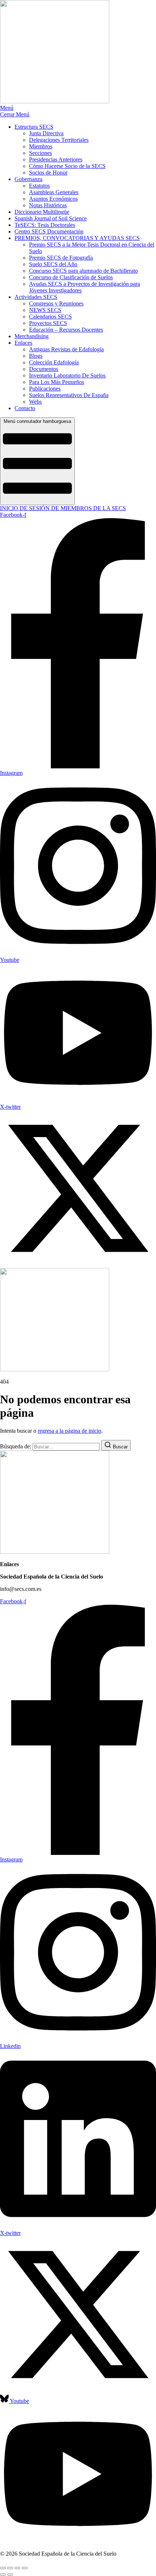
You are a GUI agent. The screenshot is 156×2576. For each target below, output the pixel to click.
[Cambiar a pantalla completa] (10, 2568)
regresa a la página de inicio (69, 1431)
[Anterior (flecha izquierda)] (3, 2575)
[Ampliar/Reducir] (3, 2568)
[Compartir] (17, 2568)
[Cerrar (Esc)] (25, 2568)
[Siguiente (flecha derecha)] (10, 2575)
